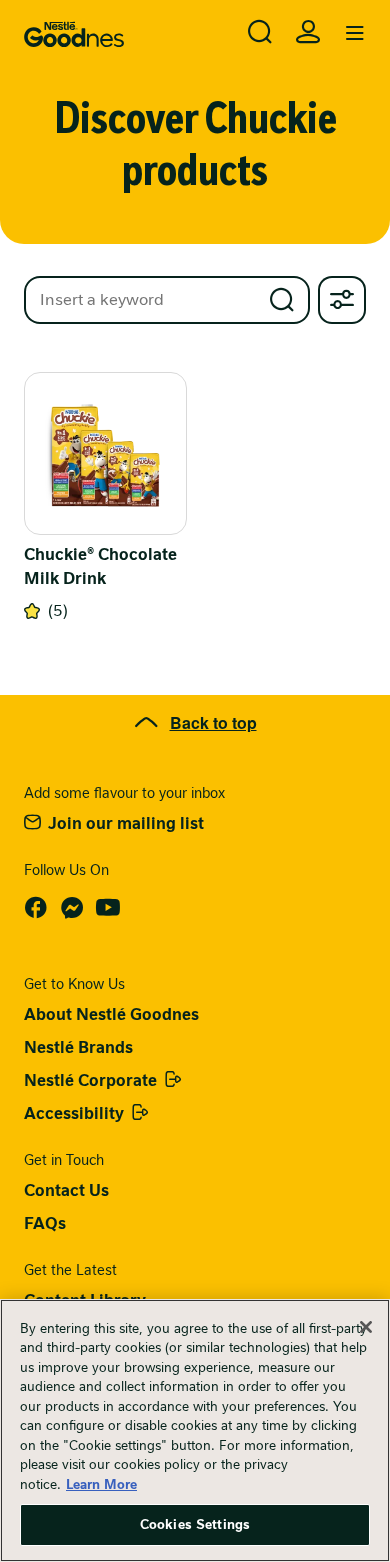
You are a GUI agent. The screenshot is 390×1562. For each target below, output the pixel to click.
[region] (195, 1430)
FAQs (45, 1223)
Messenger (72, 908)
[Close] (366, 1327)
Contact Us (66, 1190)
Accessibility (74, 1113)
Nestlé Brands (78, 1047)
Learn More (101, 1484)
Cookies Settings (195, 1524)
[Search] (260, 32)
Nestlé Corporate (90, 1080)
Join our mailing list (126, 823)
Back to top (213, 722)
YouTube (108, 908)
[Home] (74, 34)
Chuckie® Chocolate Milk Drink (100, 566)
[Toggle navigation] (355, 34)
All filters (342, 300)
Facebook (36, 908)
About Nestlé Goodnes (111, 1014)
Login (308, 32)
